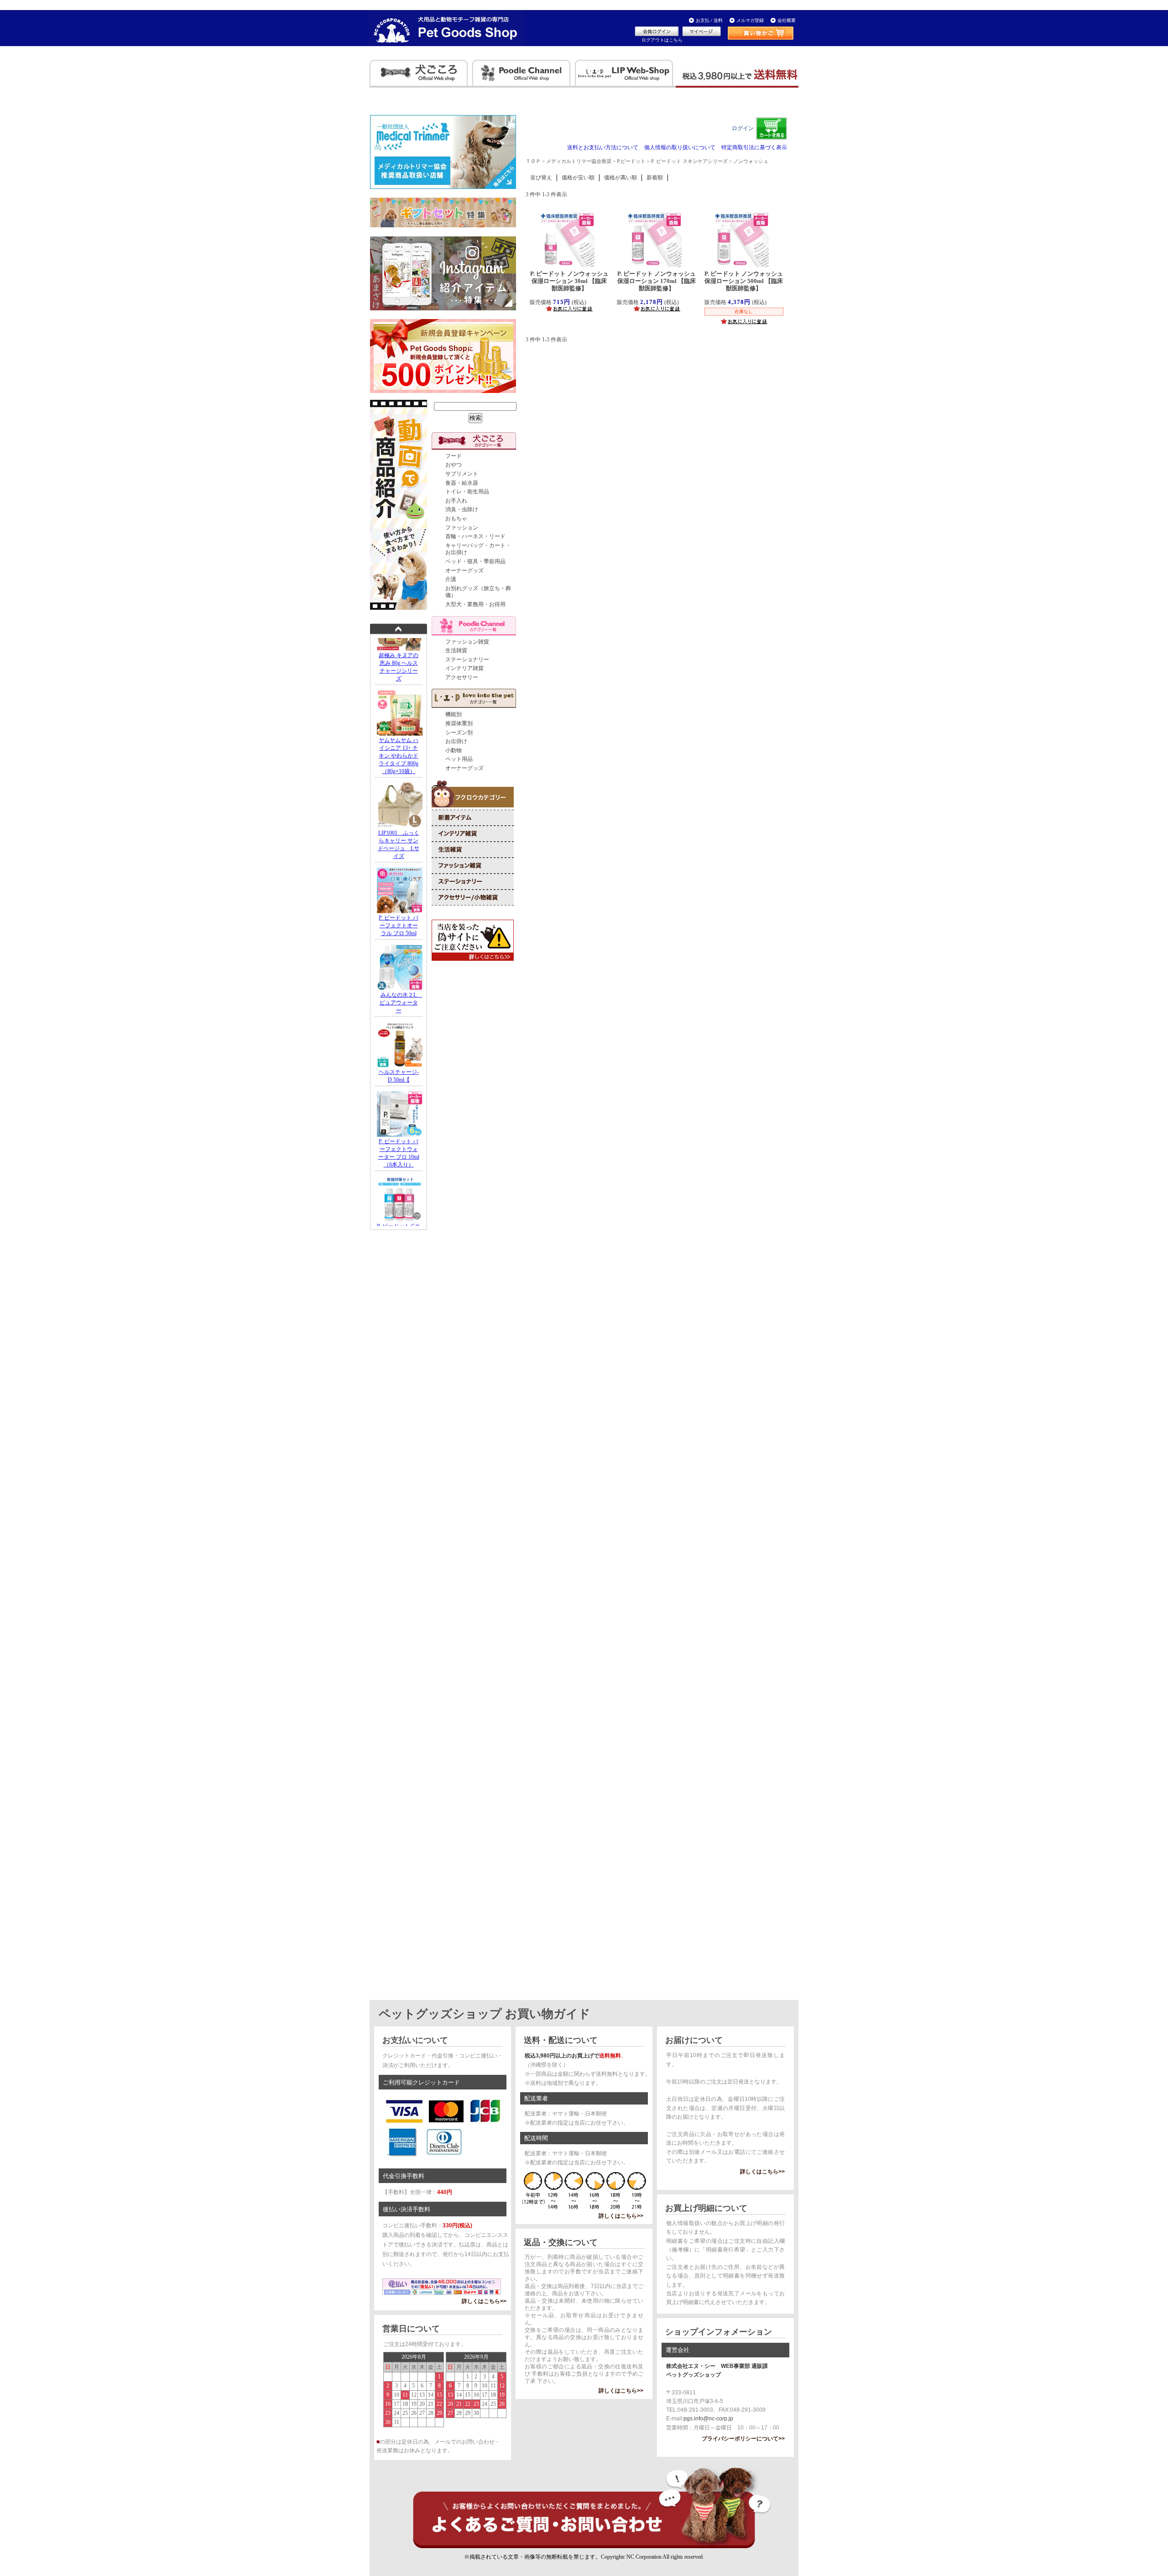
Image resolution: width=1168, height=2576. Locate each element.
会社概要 (787, 20)
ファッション (462, 528)
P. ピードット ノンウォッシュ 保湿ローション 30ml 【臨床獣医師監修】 (569, 281)
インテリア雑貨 (464, 668)
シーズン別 (459, 733)
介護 (451, 579)
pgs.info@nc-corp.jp (708, 2419)
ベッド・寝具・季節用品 (475, 561)
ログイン (743, 128)
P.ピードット (631, 161)
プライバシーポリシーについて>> (743, 2439)
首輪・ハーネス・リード (475, 536)
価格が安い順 (578, 178)
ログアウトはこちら (662, 40)
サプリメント (462, 474)
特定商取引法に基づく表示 (754, 147)
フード (454, 456)
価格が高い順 (620, 178)
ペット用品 (459, 759)
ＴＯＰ (533, 161)
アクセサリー (462, 677)
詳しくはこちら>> (484, 2301)
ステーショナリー (467, 660)
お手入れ (456, 501)
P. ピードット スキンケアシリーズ (689, 161)
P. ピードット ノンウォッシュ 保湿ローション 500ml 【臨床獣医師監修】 (744, 281)
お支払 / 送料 (709, 20)
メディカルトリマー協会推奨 (579, 161)
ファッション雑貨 (467, 642)
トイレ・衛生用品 (467, 492)
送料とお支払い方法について (603, 147)
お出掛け (456, 741)
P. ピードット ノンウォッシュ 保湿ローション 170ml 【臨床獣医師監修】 (657, 281)
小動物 (454, 750)
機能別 (454, 714)
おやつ (454, 465)
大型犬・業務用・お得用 (475, 604)
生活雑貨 (456, 650)
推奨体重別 (459, 723)
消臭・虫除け (462, 509)
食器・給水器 (462, 483)
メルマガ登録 (750, 20)
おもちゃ (456, 518)
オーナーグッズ (464, 571)
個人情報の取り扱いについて (680, 147)
